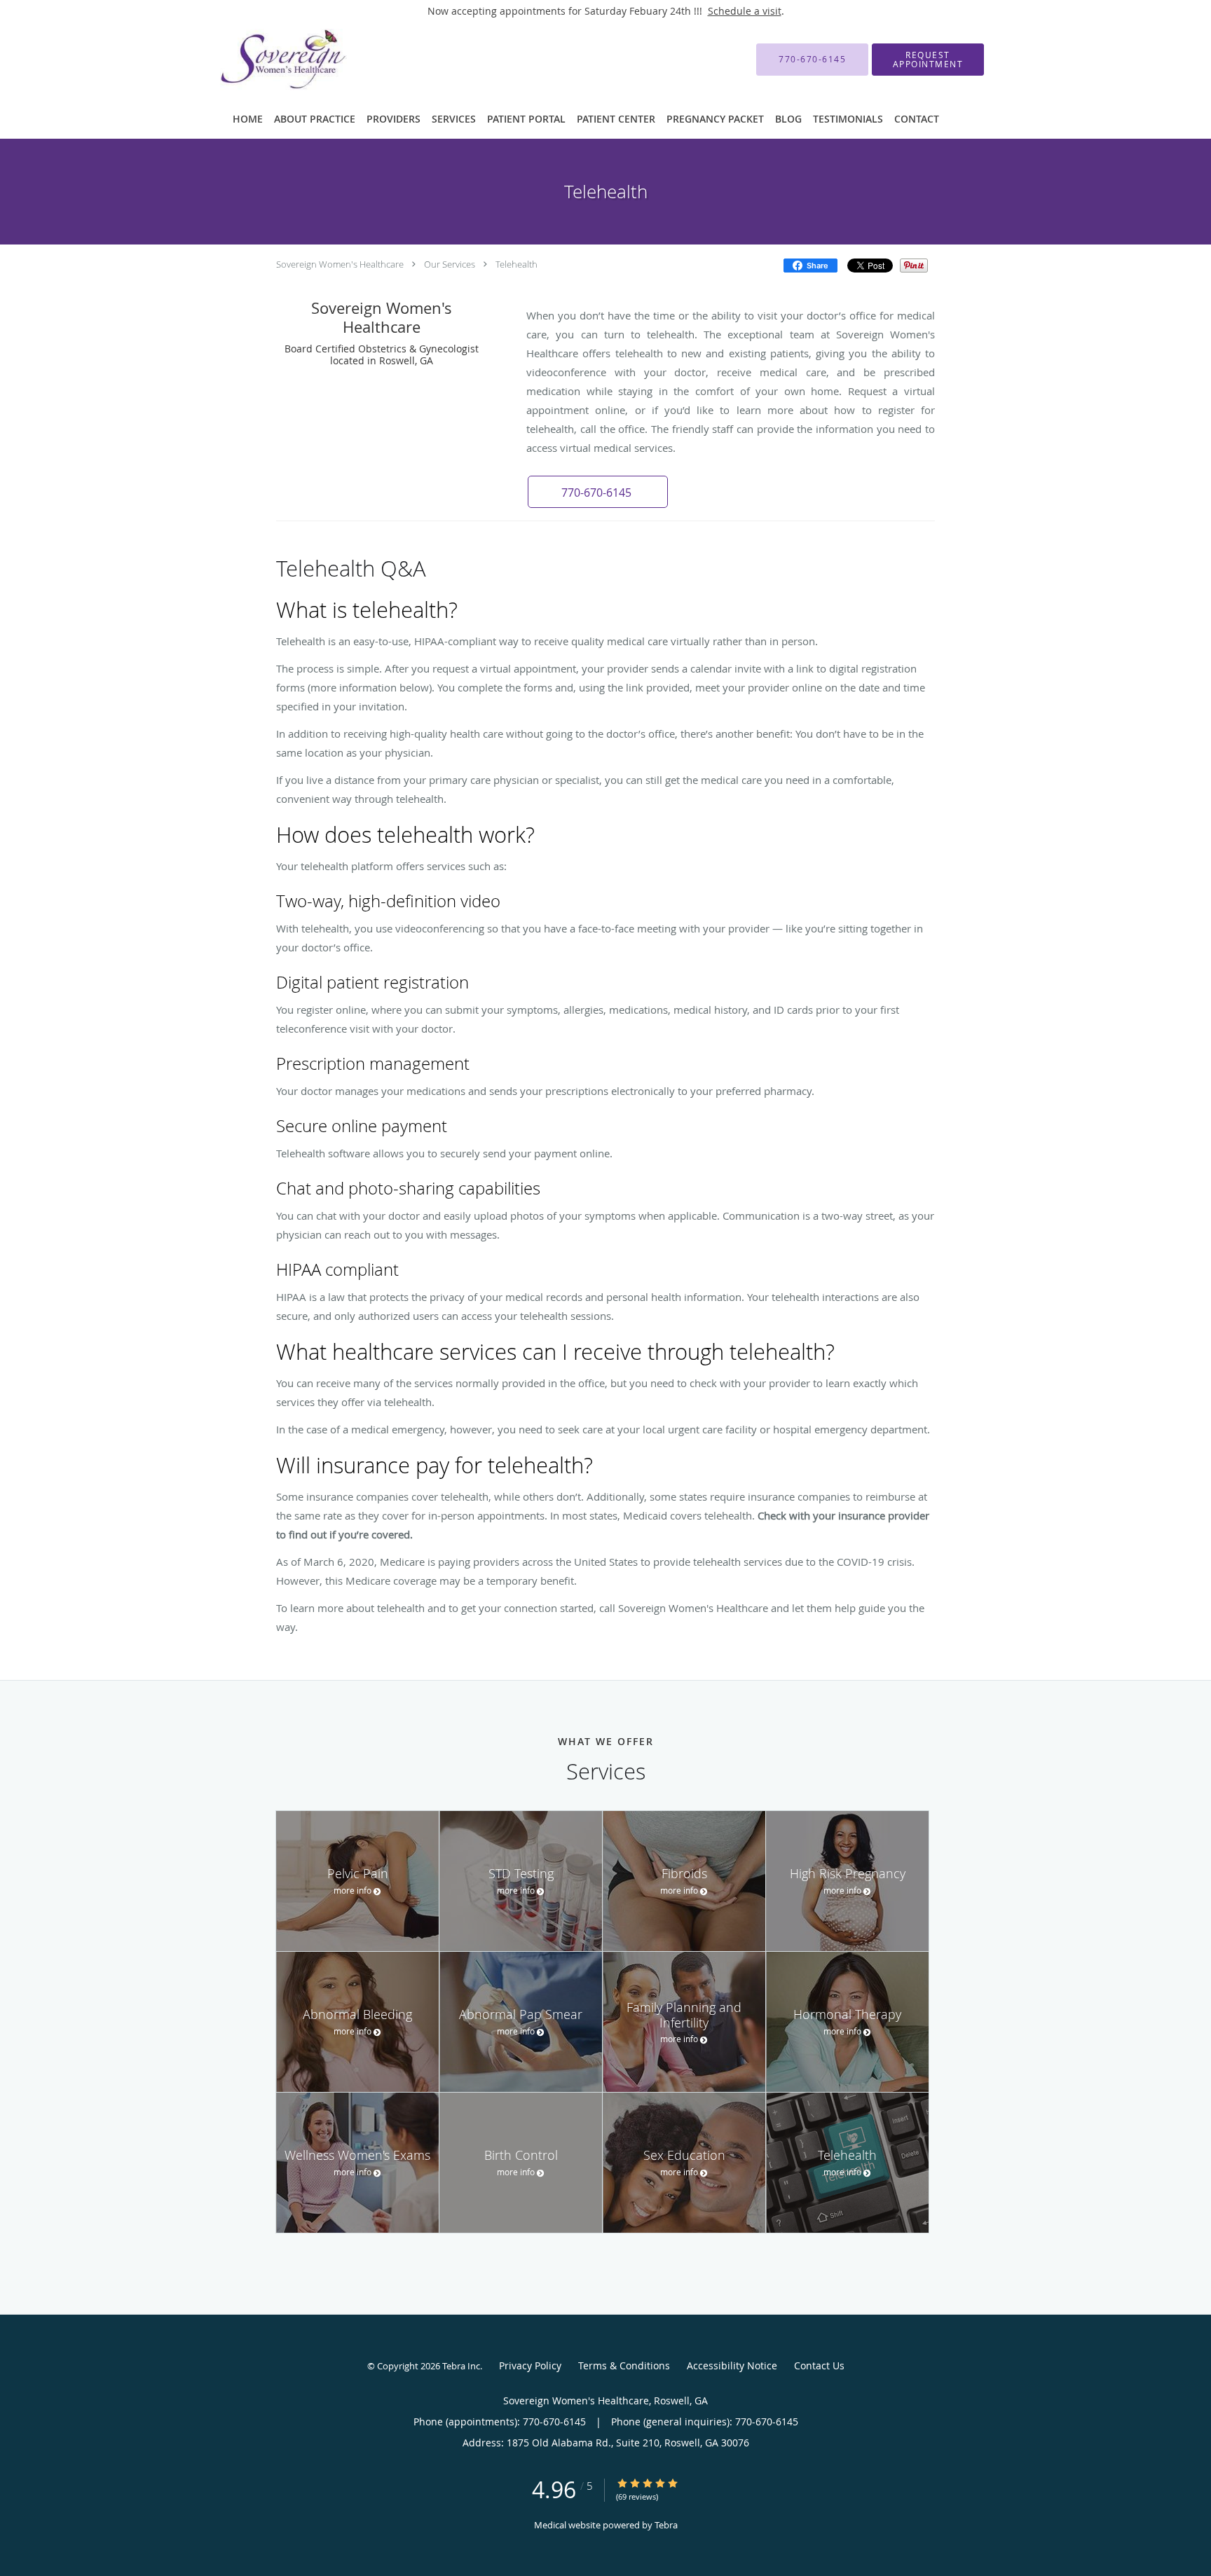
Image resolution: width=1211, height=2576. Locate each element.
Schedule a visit (745, 11)
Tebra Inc (461, 2366)
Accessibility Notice (732, 2365)
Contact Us (819, 2365)
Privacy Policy (530, 2365)
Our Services (450, 264)
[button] (928, 60)
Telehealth (516, 264)
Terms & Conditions (624, 2365)
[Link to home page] (262, 60)
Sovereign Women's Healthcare (340, 264)
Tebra (666, 2525)
